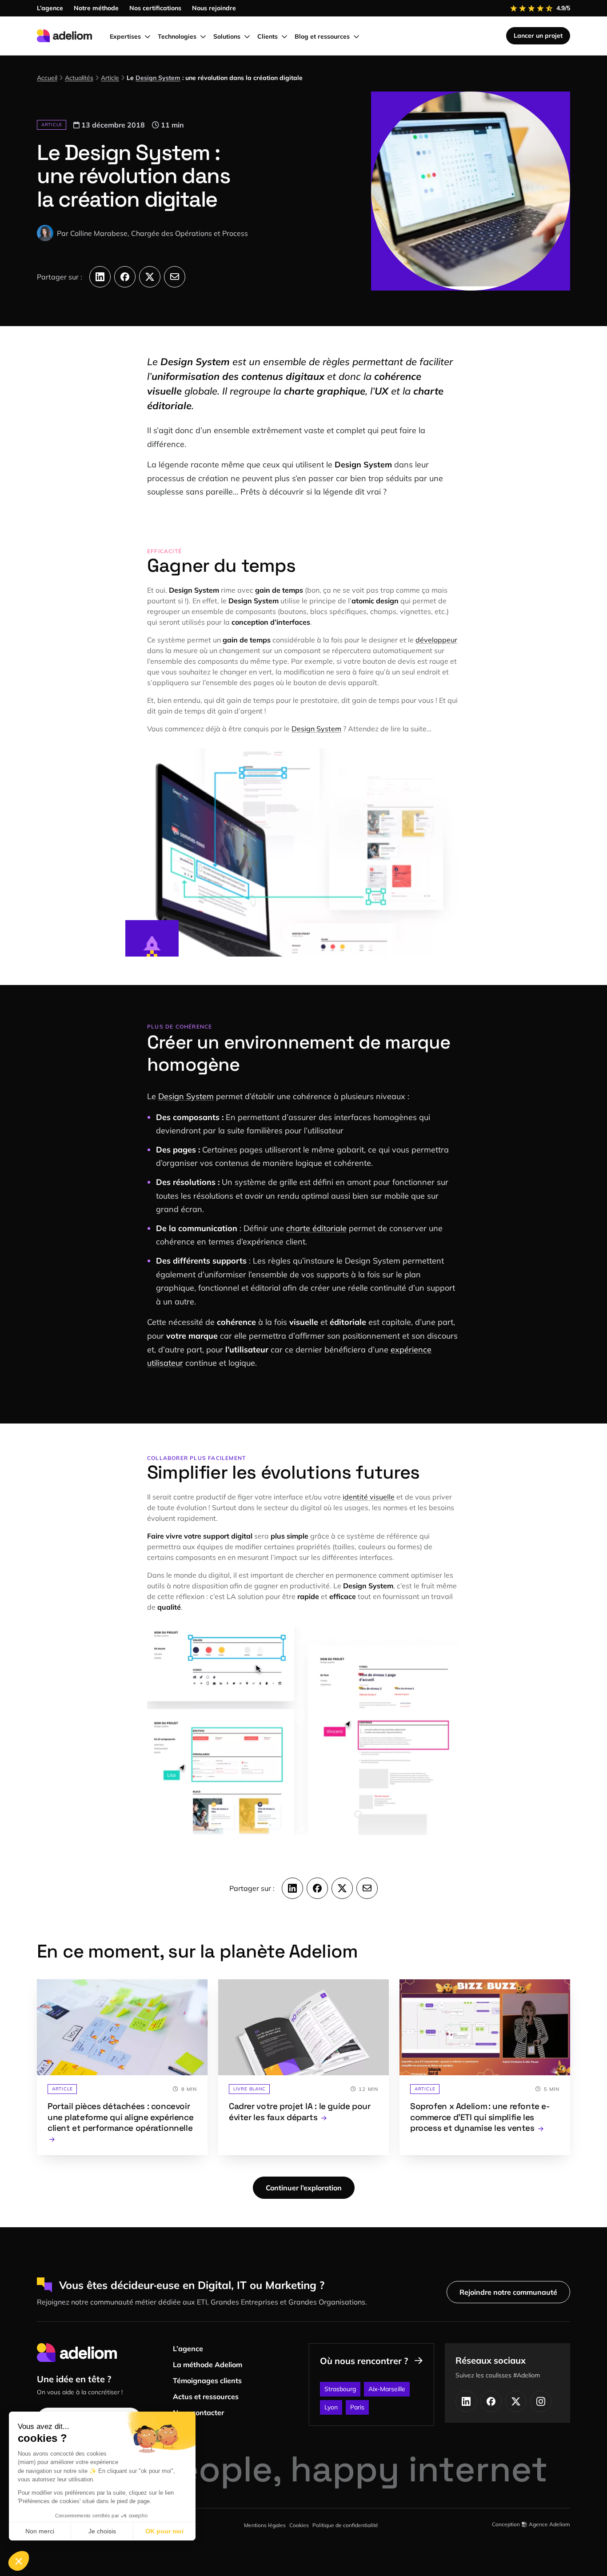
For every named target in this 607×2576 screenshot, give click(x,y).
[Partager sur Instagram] (541, 2401)
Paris (357, 2407)
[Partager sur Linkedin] (100, 277)
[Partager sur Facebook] (125, 277)
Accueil (47, 78)
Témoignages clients (207, 2381)
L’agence (188, 2349)
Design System (158, 78)
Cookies (299, 2525)
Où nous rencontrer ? (364, 2361)
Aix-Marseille (387, 2389)
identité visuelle (369, 1497)
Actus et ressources (206, 2397)
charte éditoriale (316, 1228)
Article (110, 78)
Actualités (79, 78)
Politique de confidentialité (345, 2525)
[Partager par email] (175, 277)
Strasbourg (340, 2389)
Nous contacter (198, 2413)
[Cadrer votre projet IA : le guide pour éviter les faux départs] (303, 2067)
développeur (436, 640)
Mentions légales (265, 2525)
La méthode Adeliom (208, 2365)
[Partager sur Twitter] (150, 277)
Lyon (331, 2407)
